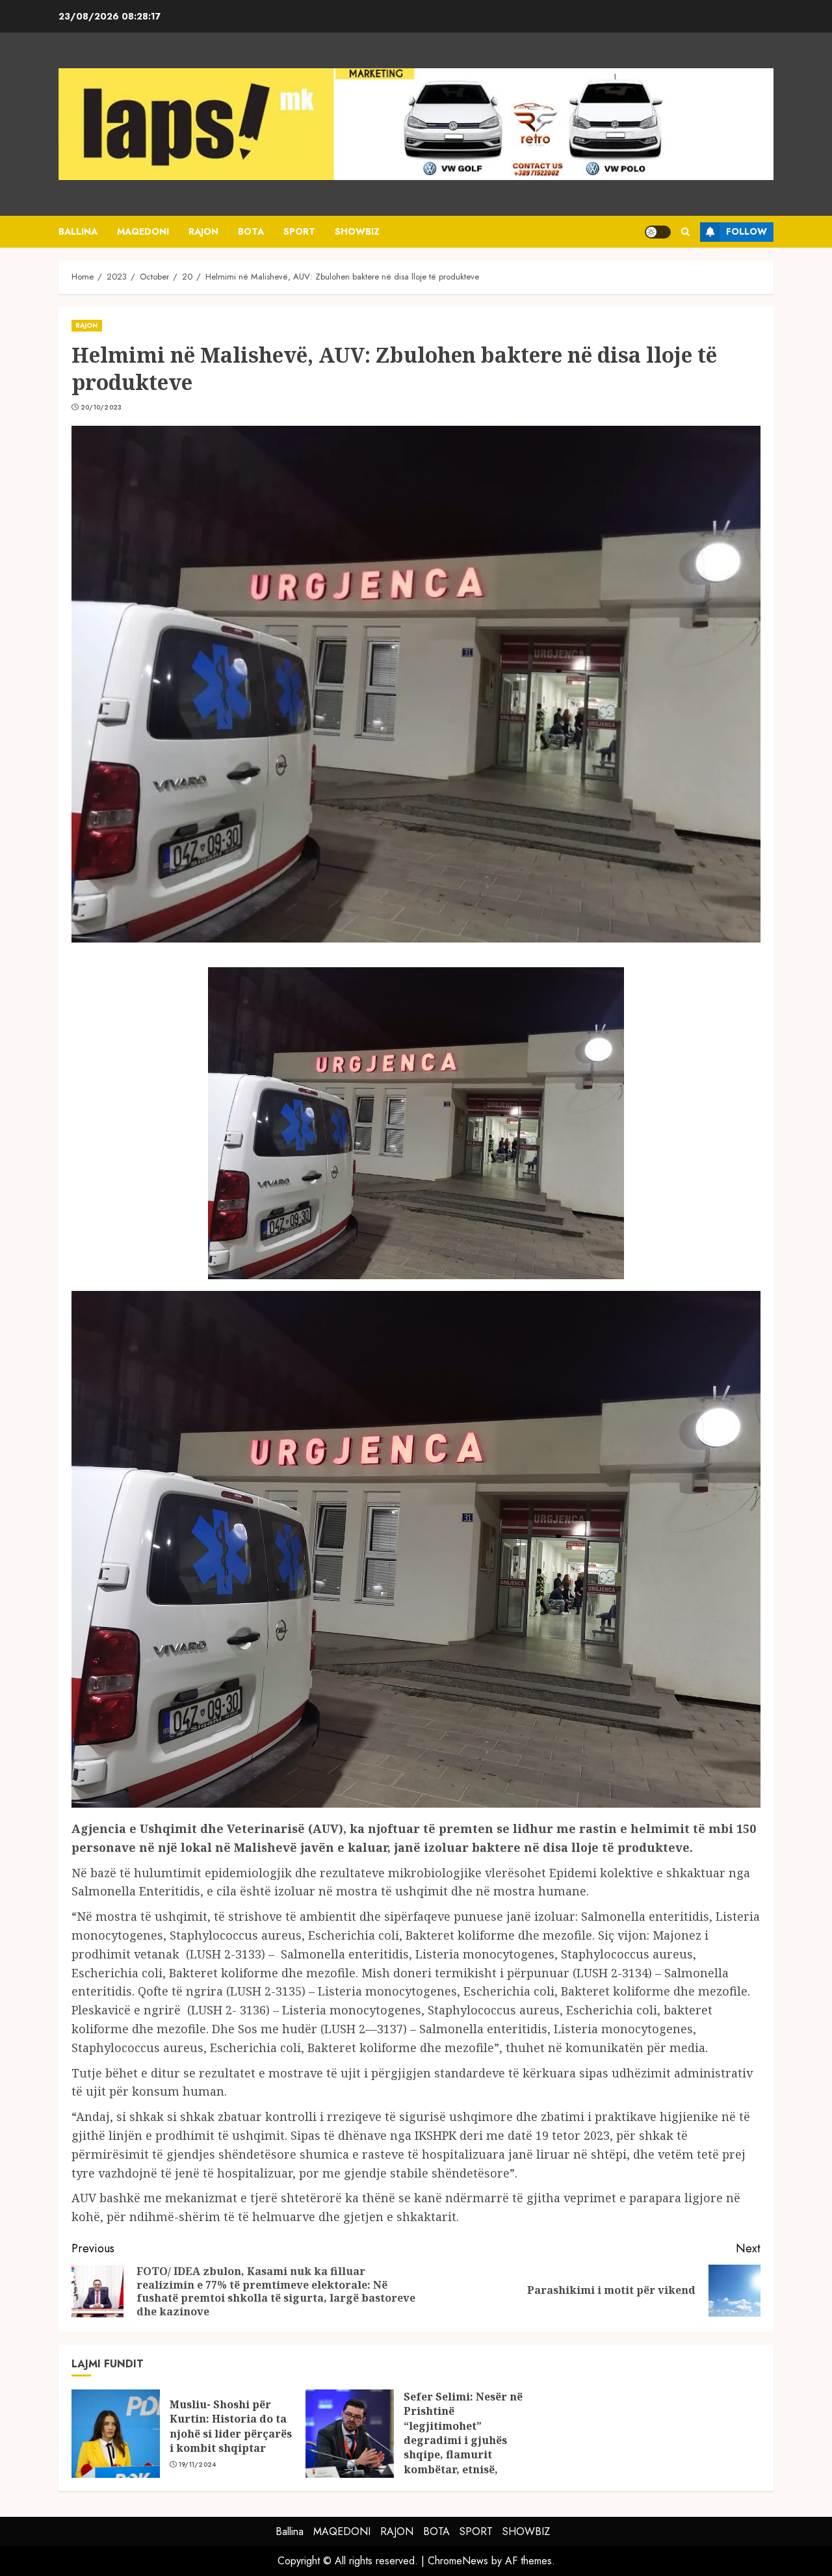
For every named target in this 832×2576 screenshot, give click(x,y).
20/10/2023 (101, 408)
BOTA (251, 231)
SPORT (299, 231)
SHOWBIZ (357, 231)
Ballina (78, 231)
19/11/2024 (198, 2465)
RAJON (203, 231)
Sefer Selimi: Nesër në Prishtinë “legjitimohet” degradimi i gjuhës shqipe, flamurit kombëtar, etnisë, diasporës (463, 2440)
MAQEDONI (143, 231)
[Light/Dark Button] (658, 232)
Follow (747, 231)
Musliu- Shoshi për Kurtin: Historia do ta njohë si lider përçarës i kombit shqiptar (231, 2426)
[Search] (685, 232)
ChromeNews (458, 2561)
